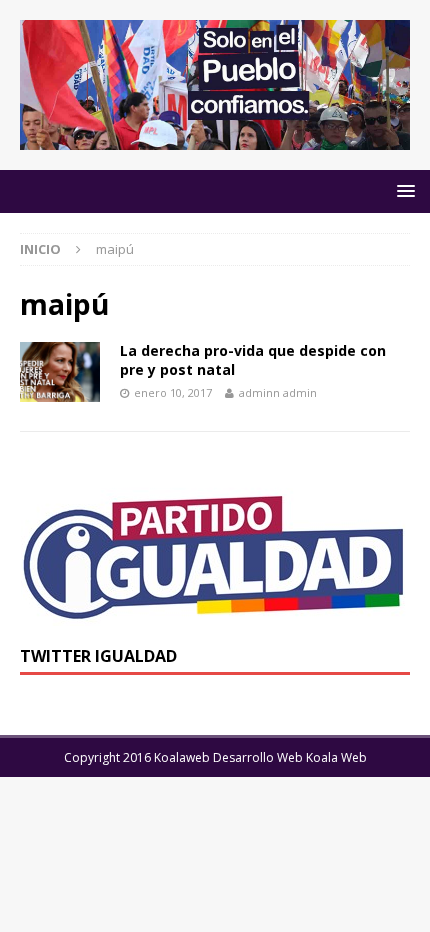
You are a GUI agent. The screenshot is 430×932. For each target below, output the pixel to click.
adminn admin (278, 392)
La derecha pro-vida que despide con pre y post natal (253, 359)
